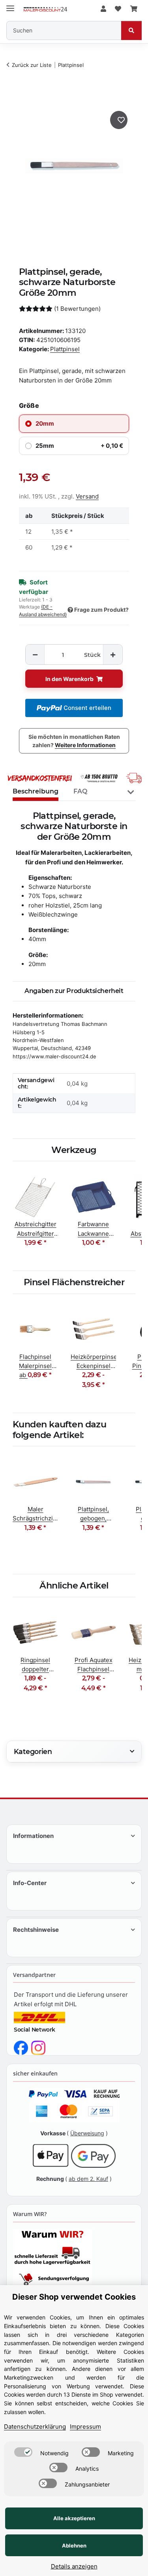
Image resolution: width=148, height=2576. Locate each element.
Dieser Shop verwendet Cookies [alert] (74, 2297)
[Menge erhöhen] (112, 655)
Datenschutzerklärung (35, 2427)
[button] (103, 9)
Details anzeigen (74, 2566)
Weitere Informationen (85, 745)
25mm (79, 446)
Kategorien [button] (33, 1751)
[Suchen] (131, 30)
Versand (87, 496)
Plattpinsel (65, 349)
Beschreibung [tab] (36, 791)
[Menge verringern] (35, 655)
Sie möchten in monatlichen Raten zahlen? (74, 741)
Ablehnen (74, 2546)
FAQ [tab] (80, 791)
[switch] (23, 2452)
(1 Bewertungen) (77, 309)
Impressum (85, 2427)
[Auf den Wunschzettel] (119, 120)
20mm (45, 423)
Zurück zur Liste (32, 65)
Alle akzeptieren (74, 2518)
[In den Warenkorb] (20, 95)
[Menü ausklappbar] (10, 5)
